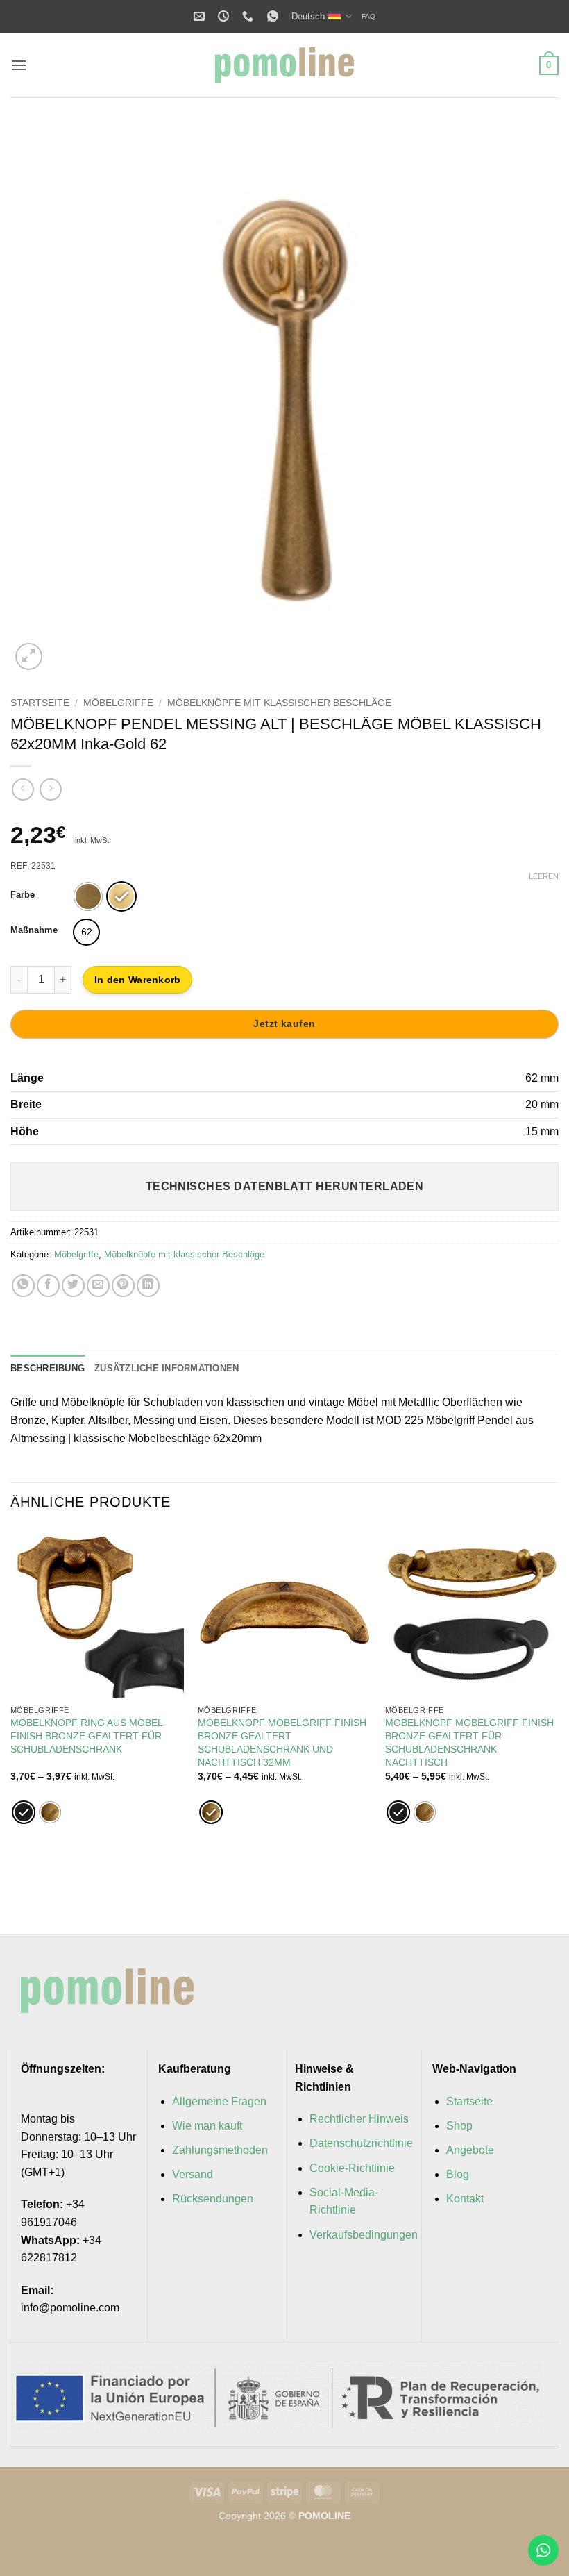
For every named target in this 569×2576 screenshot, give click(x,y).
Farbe (23, 895)
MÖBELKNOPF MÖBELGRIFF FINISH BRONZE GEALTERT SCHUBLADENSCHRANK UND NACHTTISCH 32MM (282, 1742)
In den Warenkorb (137, 980)
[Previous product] (50, 789)
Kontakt (465, 2199)
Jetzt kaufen (284, 1023)
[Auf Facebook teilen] (48, 1286)
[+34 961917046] (249, 16)
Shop (459, 2126)
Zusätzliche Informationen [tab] (167, 1368)
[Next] (558, 1719)
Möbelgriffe (118, 703)
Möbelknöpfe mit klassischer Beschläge (279, 703)
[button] (19, 65)
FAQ (368, 16)
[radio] (88, 896)
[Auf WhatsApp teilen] (23, 1286)
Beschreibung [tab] (48, 1368)
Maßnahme (34, 930)
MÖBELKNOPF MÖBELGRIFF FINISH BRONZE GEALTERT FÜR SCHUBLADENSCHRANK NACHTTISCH (469, 1742)
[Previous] (11, 1719)
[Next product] (23, 789)
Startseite (40, 703)
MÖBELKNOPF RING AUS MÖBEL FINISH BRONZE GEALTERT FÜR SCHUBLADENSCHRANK (86, 1736)
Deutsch (308, 16)
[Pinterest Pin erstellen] (123, 1286)
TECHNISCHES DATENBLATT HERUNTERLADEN (285, 1186)
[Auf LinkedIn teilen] (148, 1286)
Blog (458, 2174)
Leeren (544, 876)
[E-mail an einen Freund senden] (98, 1286)
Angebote (470, 2150)
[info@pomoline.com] (201, 16)
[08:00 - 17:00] (225, 16)
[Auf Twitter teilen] (73, 1286)
